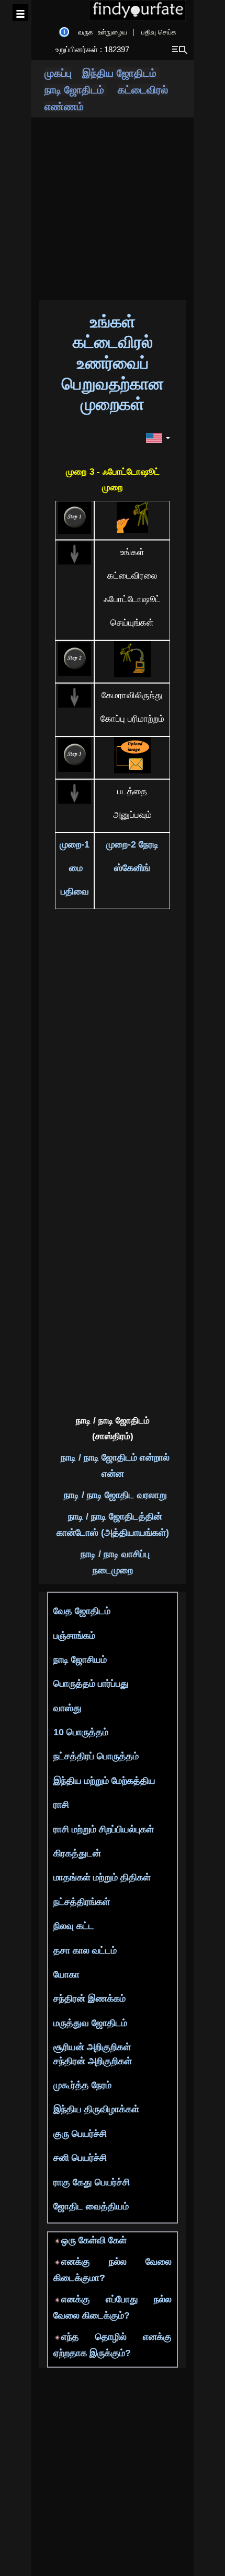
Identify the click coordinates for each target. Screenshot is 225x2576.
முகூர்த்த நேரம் (82, 2085)
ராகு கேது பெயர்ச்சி (92, 2182)
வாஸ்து (67, 1708)
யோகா (66, 1974)
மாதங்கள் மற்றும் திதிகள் (102, 1877)
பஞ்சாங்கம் (74, 1636)
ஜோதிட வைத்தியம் (91, 2206)
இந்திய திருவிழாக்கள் (96, 2109)
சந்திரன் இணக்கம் (89, 1998)
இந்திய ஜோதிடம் (121, 73)
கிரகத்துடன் (77, 1853)
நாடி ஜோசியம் (80, 1660)
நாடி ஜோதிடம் (76, 90)
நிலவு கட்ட (74, 1926)
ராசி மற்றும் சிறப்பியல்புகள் (104, 1829)
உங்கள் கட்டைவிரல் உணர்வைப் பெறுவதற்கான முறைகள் (113, 363)
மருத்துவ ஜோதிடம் (90, 2023)
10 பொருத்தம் (81, 1732)
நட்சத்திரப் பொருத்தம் (96, 1756)
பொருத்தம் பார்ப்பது (91, 1684)
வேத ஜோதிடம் (82, 1611)
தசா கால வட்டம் (85, 1950)
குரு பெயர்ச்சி (80, 2134)
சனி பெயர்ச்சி (80, 2158)
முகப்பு (58, 73)
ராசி (61, 1805)
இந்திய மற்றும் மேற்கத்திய (104, 1781)
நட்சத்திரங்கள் (82, 1902)
